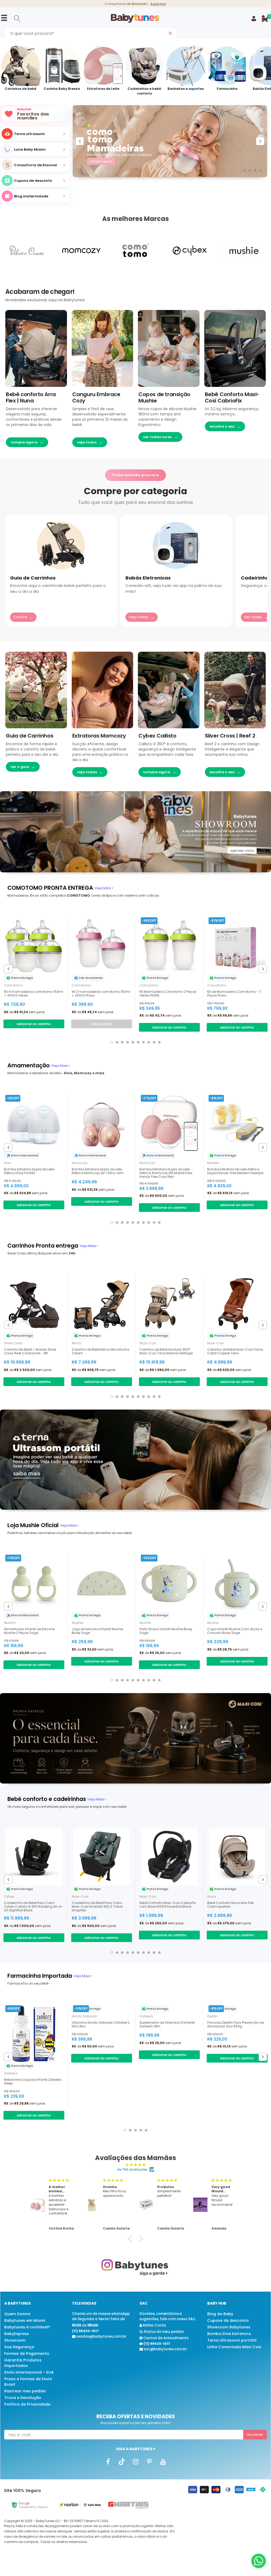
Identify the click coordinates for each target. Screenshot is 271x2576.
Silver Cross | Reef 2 (230, 736)
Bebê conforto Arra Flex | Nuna (31, 397)
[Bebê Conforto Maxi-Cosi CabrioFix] (235, 348)
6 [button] (138, 1042)
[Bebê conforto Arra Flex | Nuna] (36, 348)
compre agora (27, 442)
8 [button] (149, 1042)
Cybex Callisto (157, 736)
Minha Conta (154, 2325)
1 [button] (245, 170)
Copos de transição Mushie (164, 397)
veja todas (90, 772)
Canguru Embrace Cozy (96, 397)
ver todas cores (160, 437)
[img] (135, 2165)
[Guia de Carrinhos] (36, 690)
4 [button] (260, 170)
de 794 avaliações (132, 2169)
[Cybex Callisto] (169, 690)
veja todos (90, 442)
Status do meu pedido (163, 2332)
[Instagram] (135, 2462)
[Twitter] (122, 2462)
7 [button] (143, 1042)
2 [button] (250, 170)
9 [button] (154, 1042)
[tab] (50, 888)
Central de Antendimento (166, 2338)
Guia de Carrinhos (30, 736)
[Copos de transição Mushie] (169, 348)
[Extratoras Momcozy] (103, 690)
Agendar (158, 4)
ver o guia (23, 767)
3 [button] (255, 170)
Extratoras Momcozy (99, 736)
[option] (35, 165)
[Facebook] (108, 2462)
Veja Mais (103, 888)
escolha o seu (225, 426)
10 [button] (159, 1042)
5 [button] (133, 1042)
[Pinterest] (149, 2462)
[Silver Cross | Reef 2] (235, 690)
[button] (132, 2239)
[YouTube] (163, 2462)
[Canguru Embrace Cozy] (103, 348)
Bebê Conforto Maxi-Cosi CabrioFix (232, 397)
